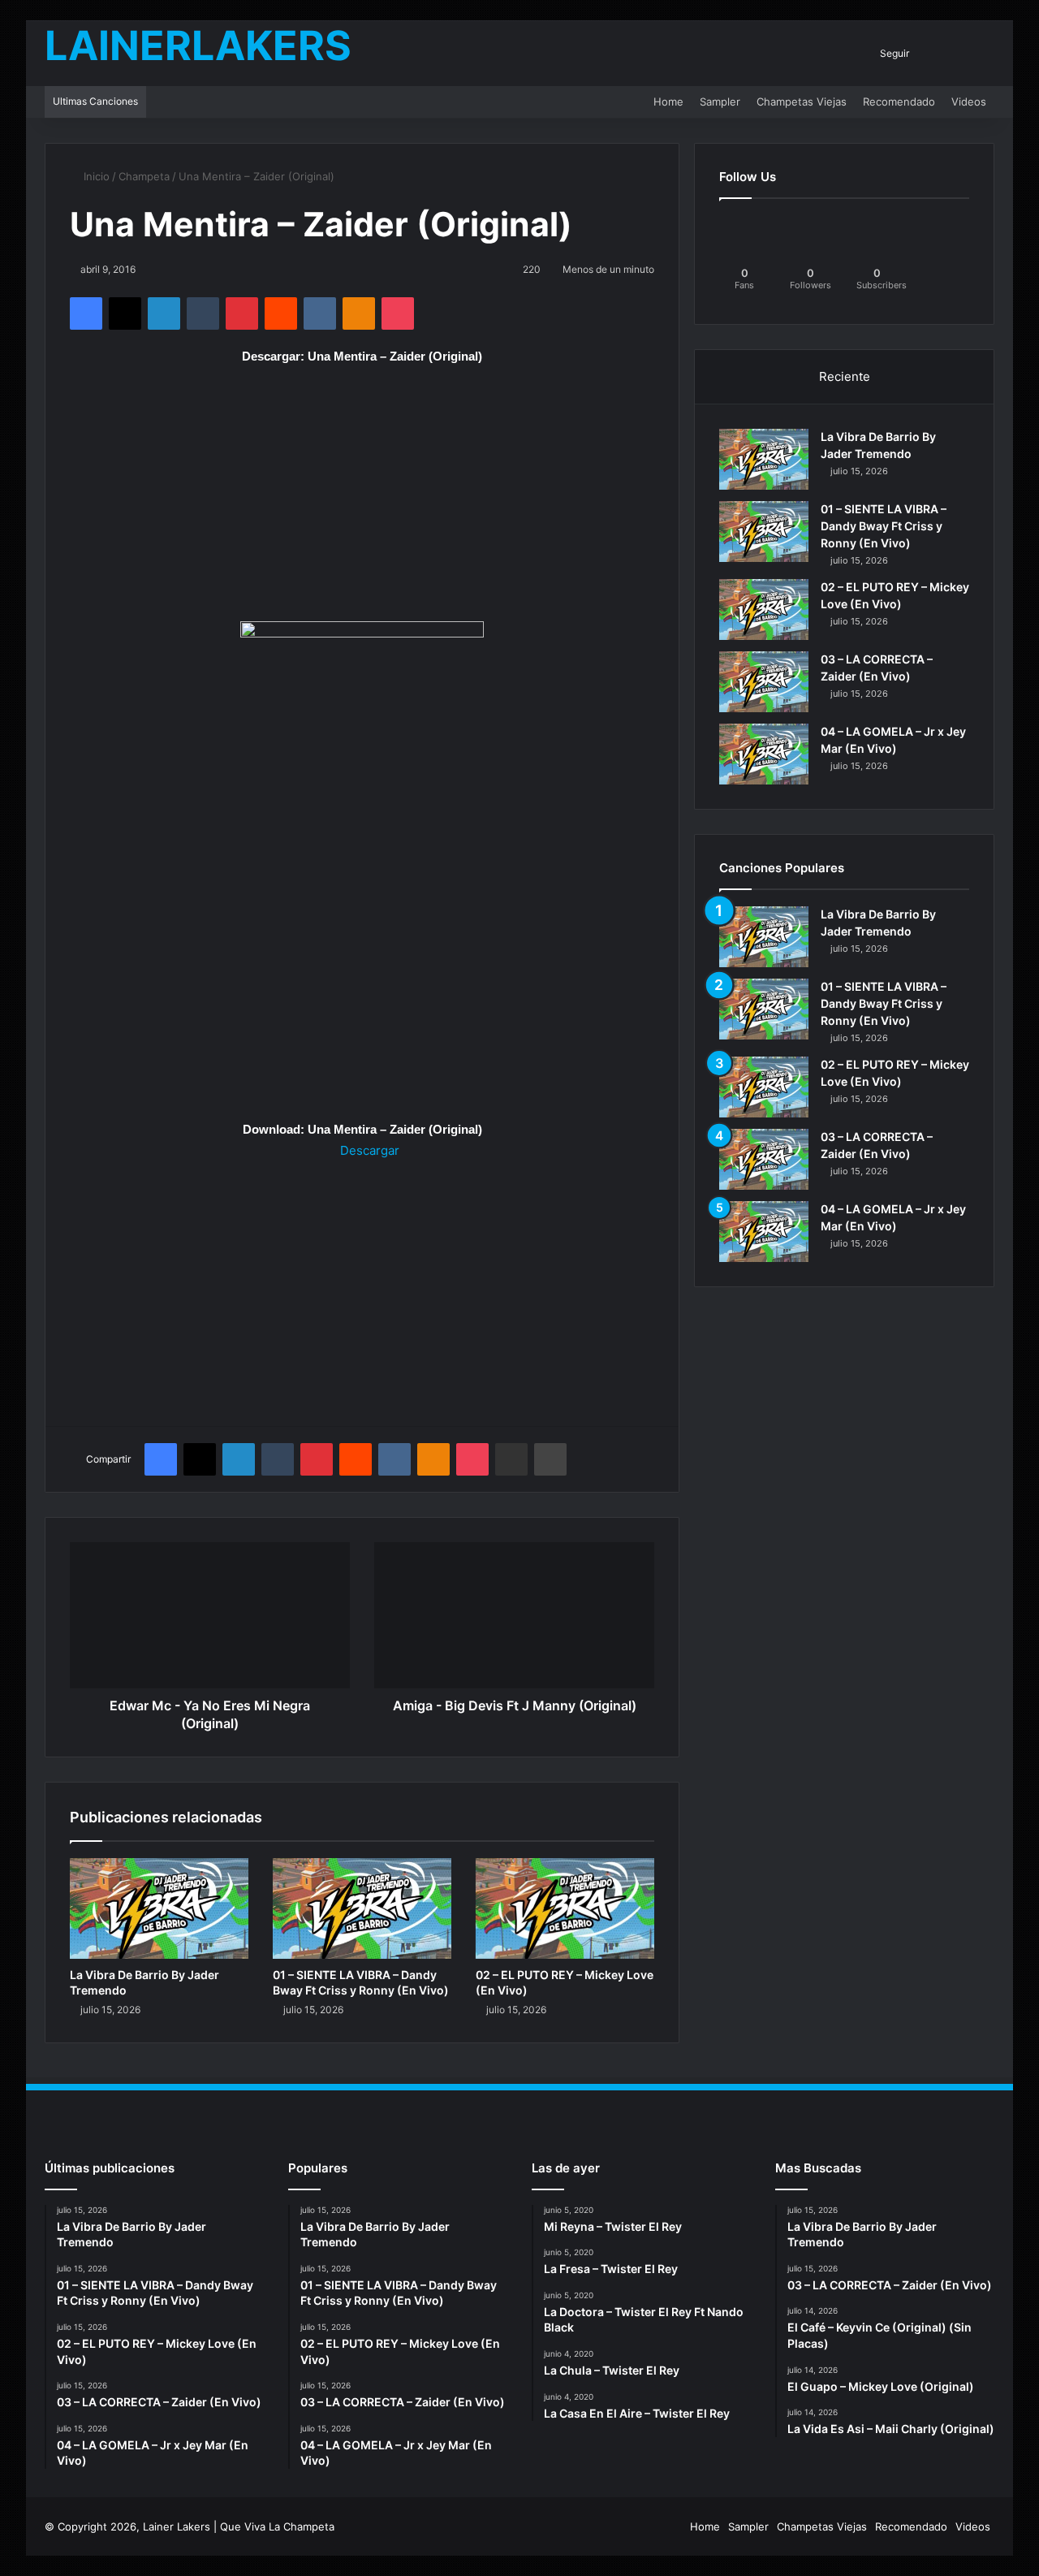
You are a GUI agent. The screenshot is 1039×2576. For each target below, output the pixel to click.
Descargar (368, 1150)
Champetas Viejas (802, 102)
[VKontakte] (320, 313)
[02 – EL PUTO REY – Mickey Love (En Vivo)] (565, 1908)
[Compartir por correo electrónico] (511, 1459)
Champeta (144, 176)
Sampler (720, 102)
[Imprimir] (550, 1459)
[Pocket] (398, 313)
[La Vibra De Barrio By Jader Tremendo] (159, 1908)
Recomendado (899, 102)
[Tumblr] (203, 313)
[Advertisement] (362, 501)
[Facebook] (86, 313)
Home (668, 102)
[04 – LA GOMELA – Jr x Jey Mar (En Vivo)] (764, 754)
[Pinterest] (242, 313)
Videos (969, 102)
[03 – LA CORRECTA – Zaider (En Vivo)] (764, 682)
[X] (125, 313)
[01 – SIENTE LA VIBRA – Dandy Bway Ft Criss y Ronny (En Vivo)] (362, 1908)
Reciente (845, 376)
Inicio (95, 176)
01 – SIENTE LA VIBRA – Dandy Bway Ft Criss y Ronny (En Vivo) (884, 526)
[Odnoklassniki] (359, 313)
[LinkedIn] (164, 313)
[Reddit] (281, 313)
